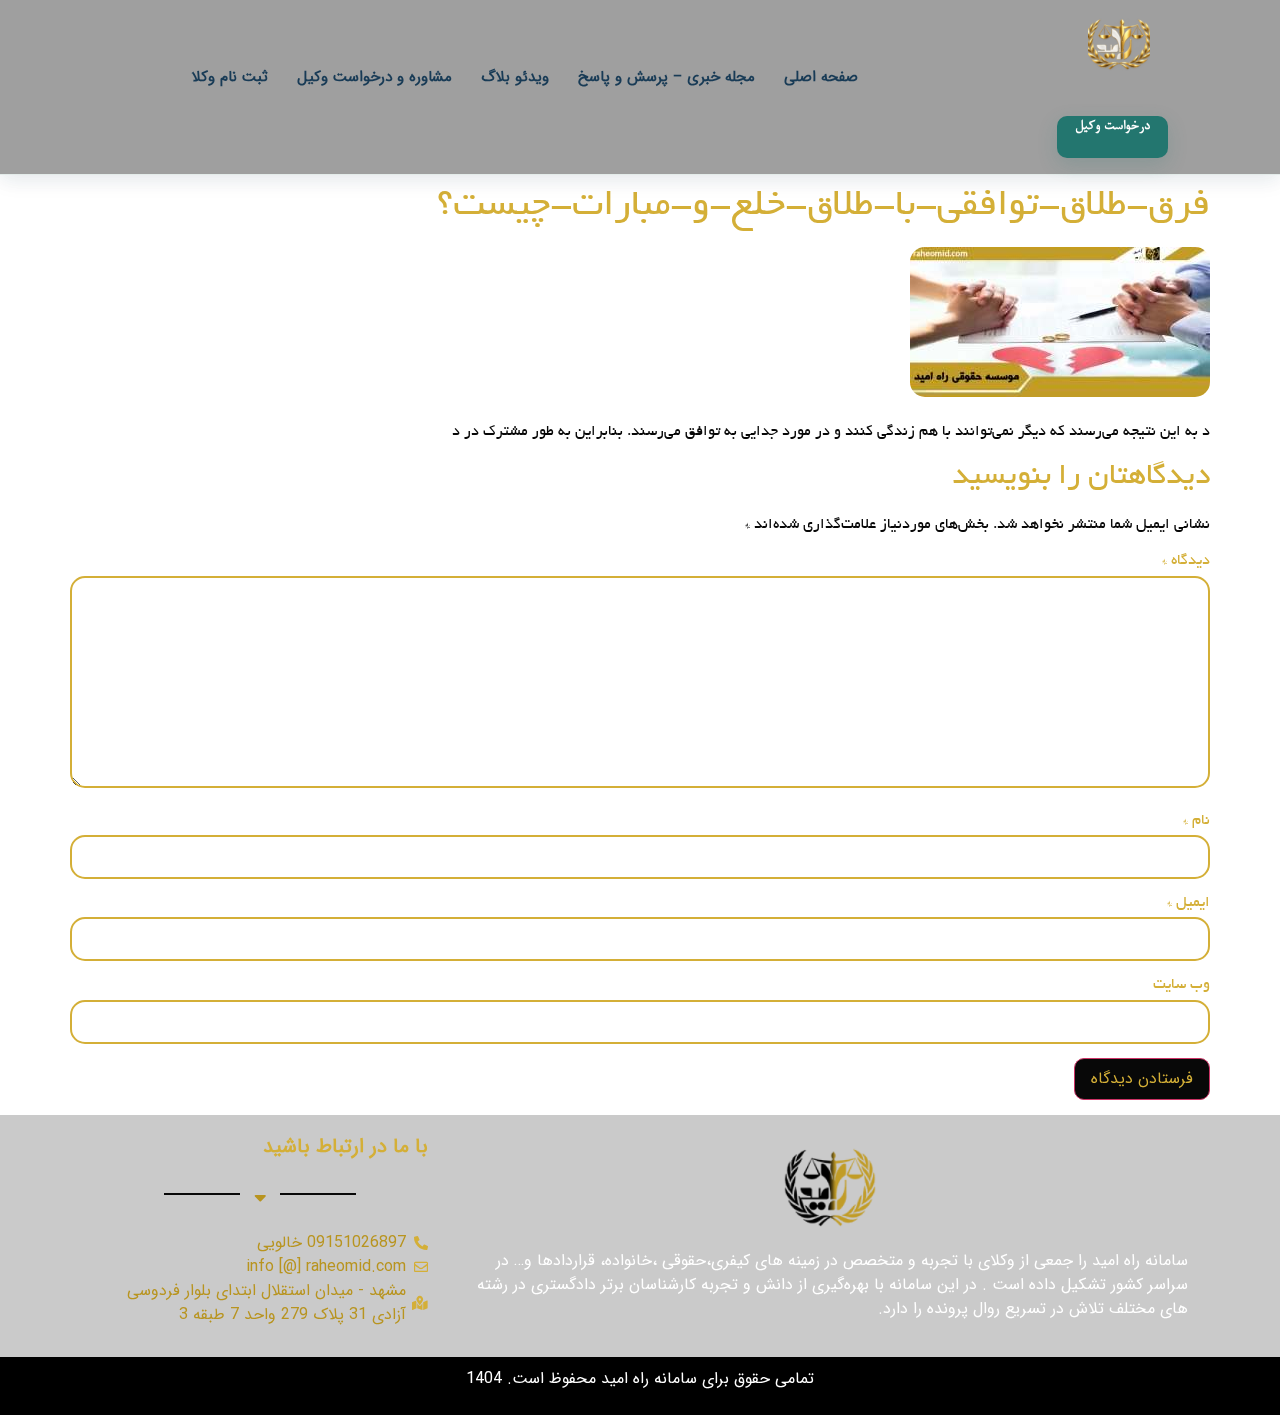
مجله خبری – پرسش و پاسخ (666, 77)
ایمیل (1188, 903)
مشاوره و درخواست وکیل (374, 77)
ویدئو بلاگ (515, 77)
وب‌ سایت (1181, 985)
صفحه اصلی (821, 77)
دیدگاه (1186, 561)
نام (1196, 821)
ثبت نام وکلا (230, 77)
